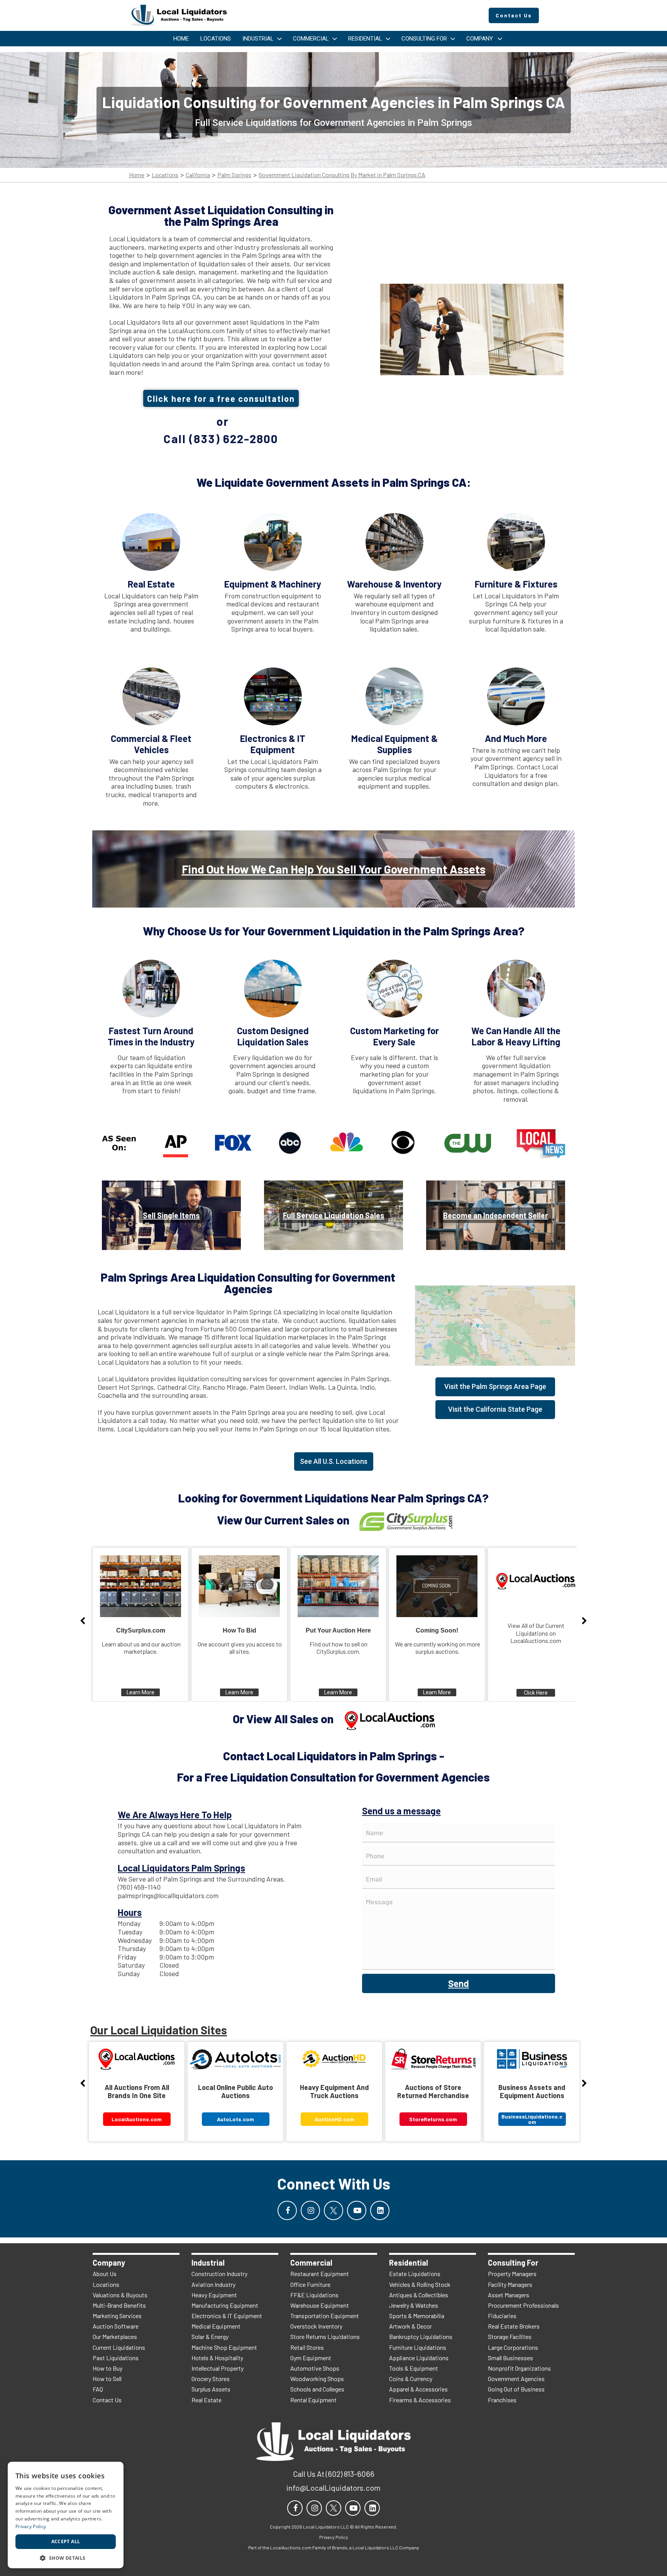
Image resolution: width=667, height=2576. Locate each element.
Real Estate (207, 2400)
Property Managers (512, 2274)
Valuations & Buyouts (120, 2295)
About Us (105, 2274)
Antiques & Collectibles (419, 2295)
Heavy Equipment (214, 2295)
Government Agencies (516, 2379)
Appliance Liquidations (419, 2358)
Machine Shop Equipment (224, 2347)
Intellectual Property (218, 2368)
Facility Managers (510, 2284)
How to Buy (107, 2368)
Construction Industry (219, 2274)
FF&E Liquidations (314, 2295)
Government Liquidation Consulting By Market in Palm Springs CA (342, 175)
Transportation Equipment (325, 2316)
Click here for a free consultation (221, 398)
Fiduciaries (502, 2316)
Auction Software (116, 2326)
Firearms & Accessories (420, 2400)
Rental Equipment (313, 2400)
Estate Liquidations (415, 2274)
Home (137, 175)
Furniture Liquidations (418, 2347)
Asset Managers (509, 2295)
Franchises (502, 2400)
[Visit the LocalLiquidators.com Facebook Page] (287, 2210)
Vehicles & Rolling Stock (420, 2284)
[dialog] (66, 2515)
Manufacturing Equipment (225, 2305)
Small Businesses (510, 2358)
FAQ (98, 2389)
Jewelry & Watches (414, 2305)
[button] (66, 2557)
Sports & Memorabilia (417, 2316)
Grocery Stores (211, 2379)
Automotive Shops (315, 2368)
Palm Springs (234, 175)
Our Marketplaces (115, 2336)
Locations (165, 175)
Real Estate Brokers (514, 2326)
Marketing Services (117, 2316)
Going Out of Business (516, 2389)
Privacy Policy (31, 2526)
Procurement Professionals (523, 2305)
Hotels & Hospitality (217, 2358)
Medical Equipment (216, 2326)
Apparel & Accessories (418, 2389)
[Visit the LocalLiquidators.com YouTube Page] (357, 2210)
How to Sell (107, 2379)
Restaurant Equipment (320, 2274)
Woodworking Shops (317, 2379)
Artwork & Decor (411, 2326)
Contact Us (107, 2400)
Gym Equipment (311, 2358)
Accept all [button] (66, 2541)
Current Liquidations (119, 2347)
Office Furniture (310, 2284)
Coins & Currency (411, 2379)
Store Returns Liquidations (325, 2336)
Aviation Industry (213, 2284)
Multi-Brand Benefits (119, 2305)
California (198, 175)
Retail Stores (307, 2347)
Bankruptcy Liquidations (421, 2336)
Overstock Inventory (316, 2326)
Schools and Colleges (317, 2389)
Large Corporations (513, 2347)
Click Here (536, 1693)
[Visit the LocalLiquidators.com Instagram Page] (310, 2210)
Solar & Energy (210, 2336)
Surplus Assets (211, 2389)
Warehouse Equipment (320, 2305)
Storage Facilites (510, 2336)
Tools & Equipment (414, 2368)
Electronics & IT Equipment (227, 2316)
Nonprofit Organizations (519, 2368)
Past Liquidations (116, 2358)
